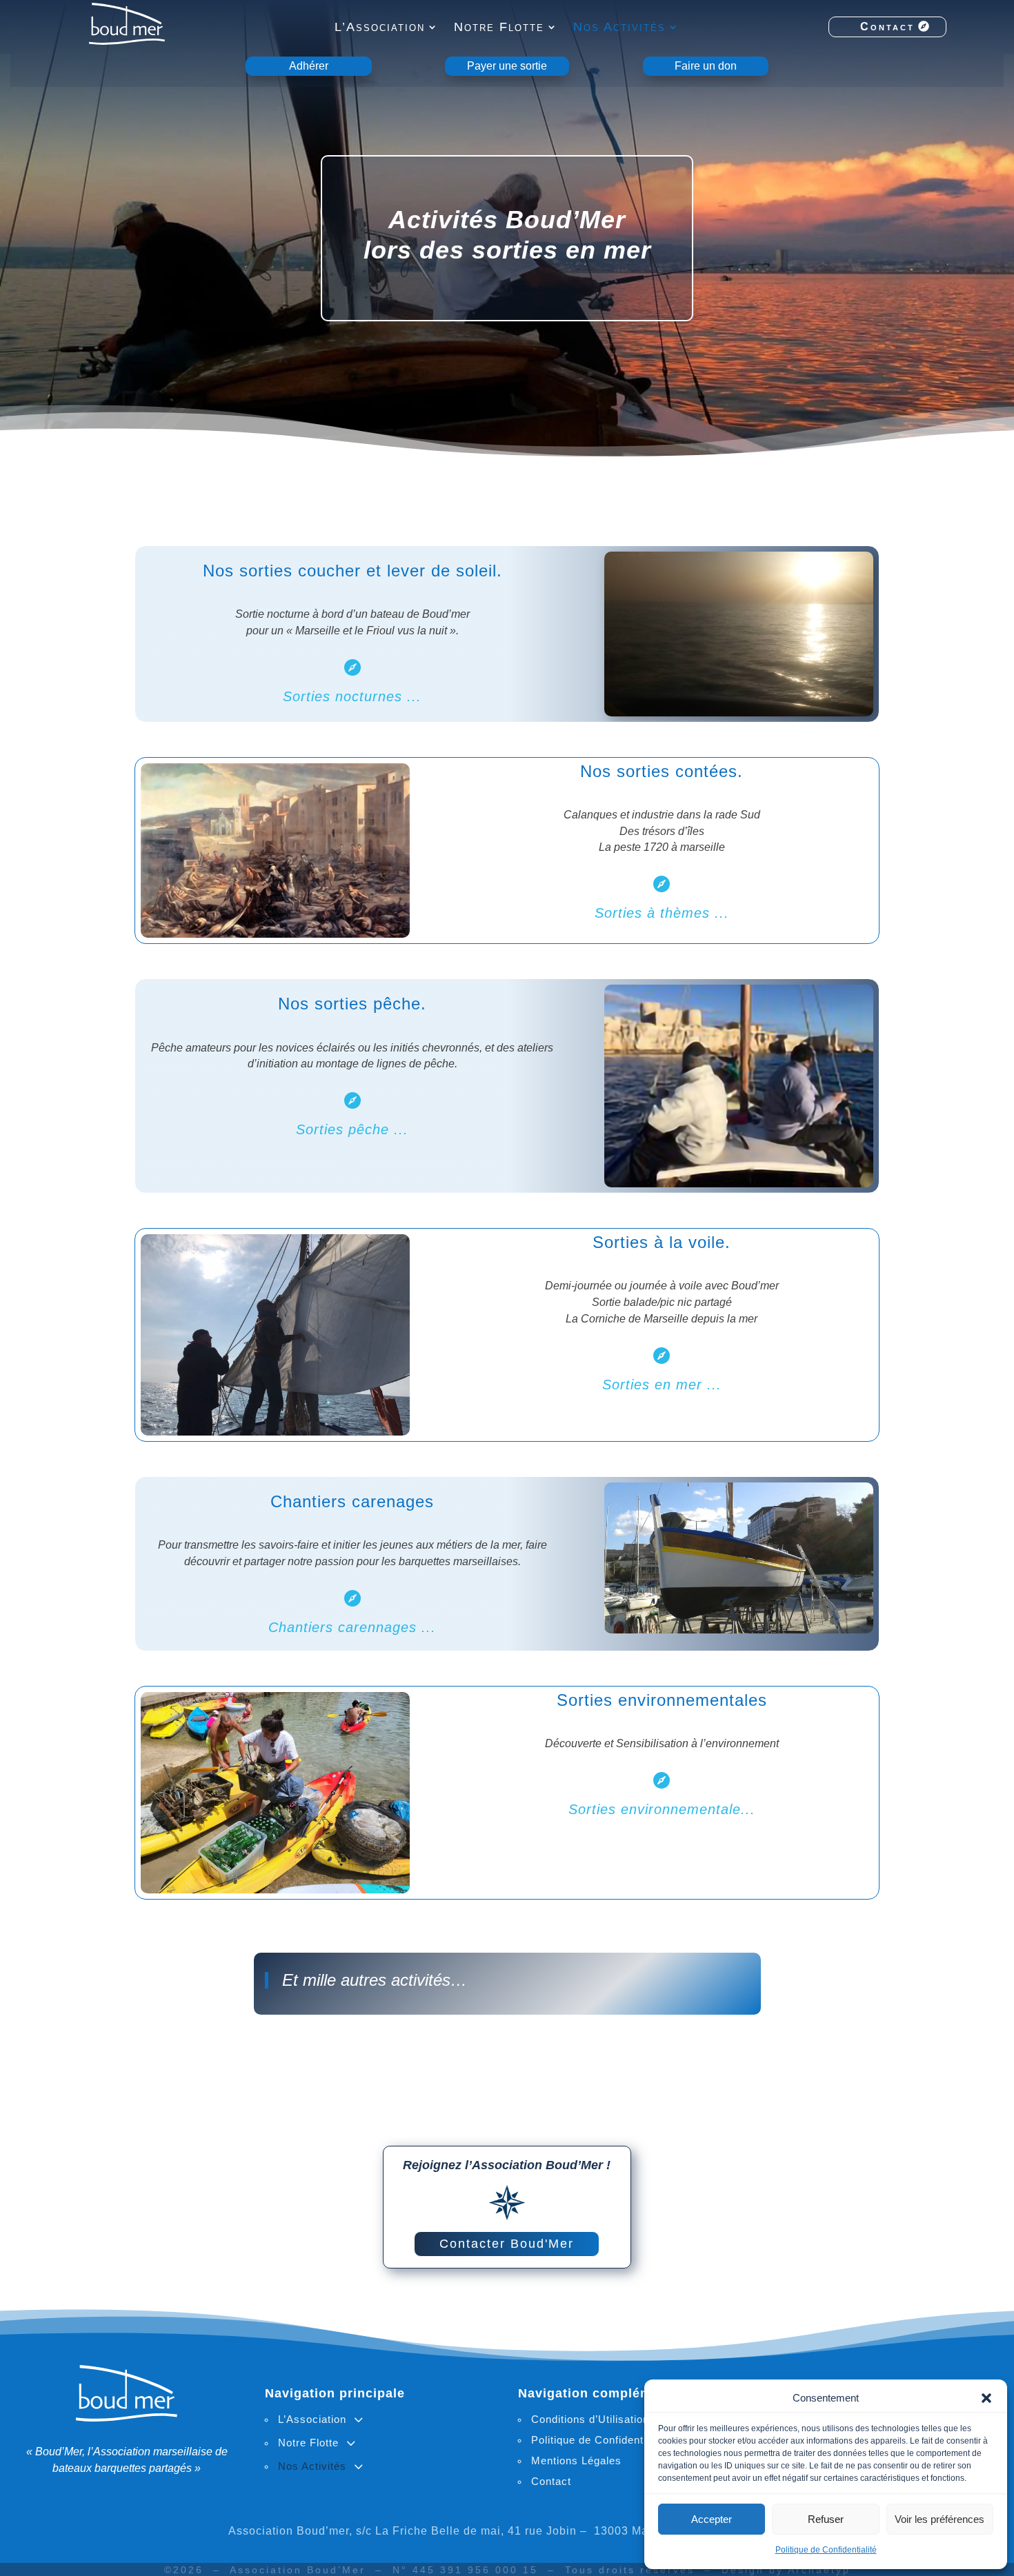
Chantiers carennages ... (352, 1627)
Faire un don (706, 66)
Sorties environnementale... (662, 1809)
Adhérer (309, 66)
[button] (986, 2398)
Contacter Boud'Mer (507, 2244)
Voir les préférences (940, 2519)
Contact (887, 27)
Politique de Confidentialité (826, 2550)
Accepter (712, 2519)
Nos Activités (619, 28)
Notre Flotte (499, 28)
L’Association (380, 28)
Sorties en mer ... (662, 1385)
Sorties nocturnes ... (352, 696)
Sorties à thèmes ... (662, 913)
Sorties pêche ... (352, 1129)
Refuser (826, 2519)
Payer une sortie (507, 66)
